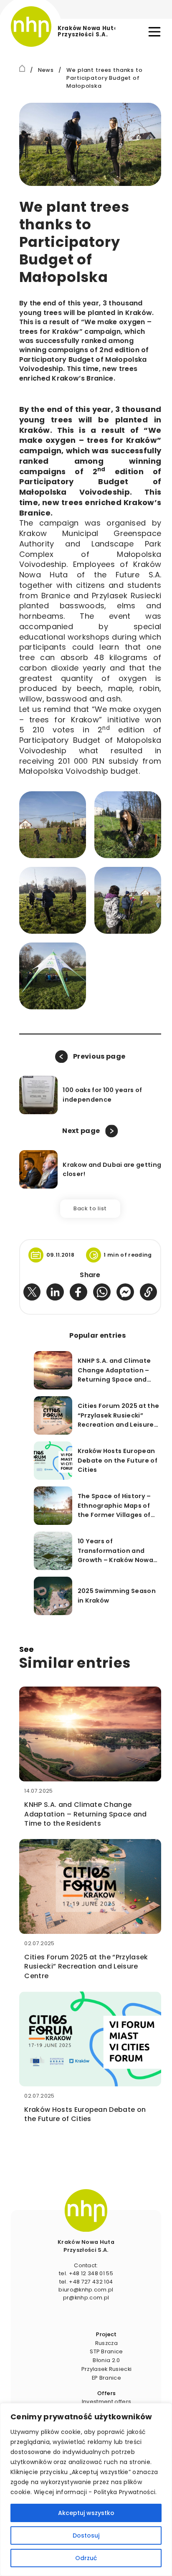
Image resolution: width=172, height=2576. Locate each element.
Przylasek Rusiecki (107, 2369)
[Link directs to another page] (22, 68)
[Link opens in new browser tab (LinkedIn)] (55, 1292)
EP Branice (106, 2378)
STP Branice (106, 2351)
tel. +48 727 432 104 (86, 2282)
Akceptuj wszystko (86, 2513)
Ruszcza (106, 2343)
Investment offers (106, 2402)
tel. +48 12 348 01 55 (86, 2273)
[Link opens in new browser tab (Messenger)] (125, 1292)
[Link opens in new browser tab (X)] (32, 1292)
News (46, 70)
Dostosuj (86, 2535)
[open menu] (154, 32)
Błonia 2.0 (106, 2360)
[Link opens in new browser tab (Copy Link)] (149, 1292)
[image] (86, 2210)
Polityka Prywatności (125, 2492)
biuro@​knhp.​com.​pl (86, 2290)
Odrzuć (86, 2558)
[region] (86, 2490)
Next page (81, 1131)
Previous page (99, 1056)
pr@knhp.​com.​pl (86, 2298)
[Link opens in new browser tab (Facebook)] (78, 1292)
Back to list (90, 1208)
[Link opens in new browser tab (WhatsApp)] (102, 1292)
